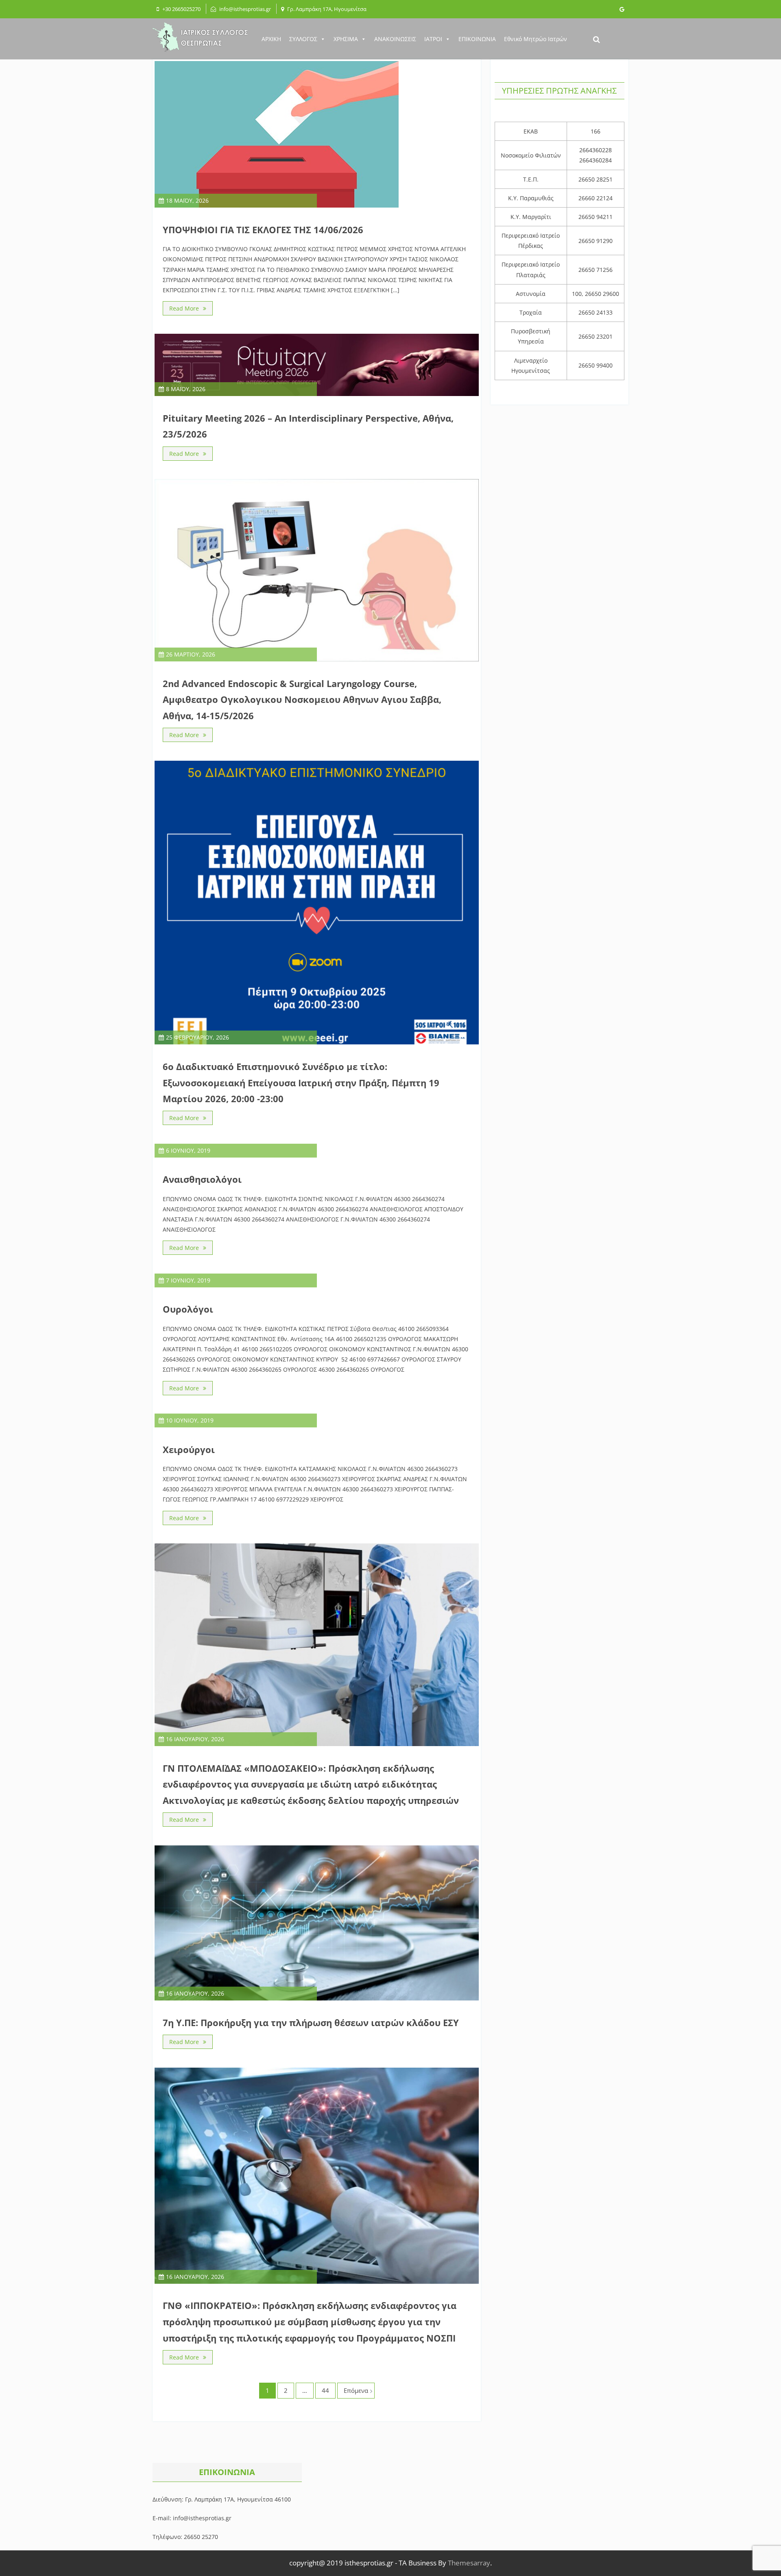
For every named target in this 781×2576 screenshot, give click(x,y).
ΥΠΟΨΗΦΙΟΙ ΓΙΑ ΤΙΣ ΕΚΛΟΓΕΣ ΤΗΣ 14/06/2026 (263, 230)
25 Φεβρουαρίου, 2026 (197, 1037)
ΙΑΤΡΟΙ (433, 39)
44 (325, 2390)
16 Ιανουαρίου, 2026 (195, 1739)
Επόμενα (356, 2390)
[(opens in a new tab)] (317, 394)
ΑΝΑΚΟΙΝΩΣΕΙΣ (395, 39)
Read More (184, 308)
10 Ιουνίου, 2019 (190, 1420)
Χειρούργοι (189, 1449)
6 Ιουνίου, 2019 (188, 1150)
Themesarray (469, 2563)
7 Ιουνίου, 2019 (188, 1280)
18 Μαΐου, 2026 (187, 200)
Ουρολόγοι (188, 1309)
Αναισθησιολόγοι (202, 1179)
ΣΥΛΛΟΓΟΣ (303, 39)
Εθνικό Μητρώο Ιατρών (536, 39)
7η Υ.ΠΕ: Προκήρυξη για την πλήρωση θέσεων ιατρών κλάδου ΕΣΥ (311, 2022)
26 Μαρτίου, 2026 (191, 654)
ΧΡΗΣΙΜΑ (346, 39)
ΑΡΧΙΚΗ (271, 39)
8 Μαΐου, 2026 (186, 389)
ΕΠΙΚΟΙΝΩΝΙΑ (477, 39)
